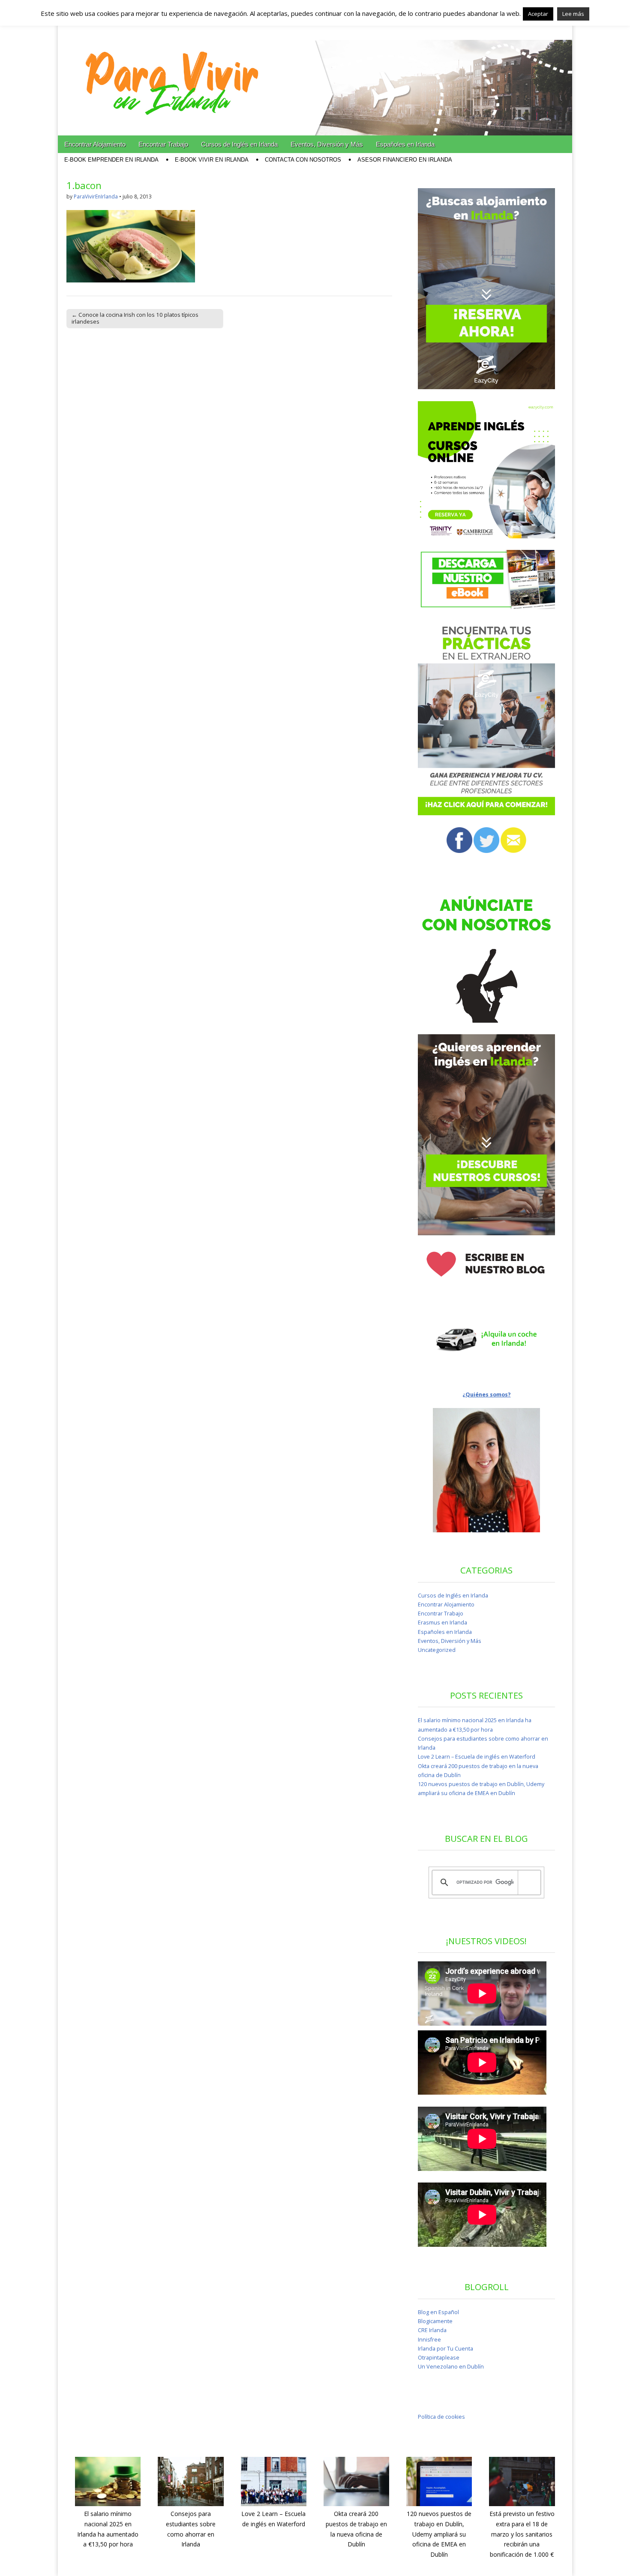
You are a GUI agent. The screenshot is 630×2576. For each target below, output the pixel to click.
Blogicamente (435, 2321)
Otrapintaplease (439, 2358)
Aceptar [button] (538, 14)
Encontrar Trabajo (163, 144)
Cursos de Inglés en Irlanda (239, 144)
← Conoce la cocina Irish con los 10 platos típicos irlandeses (135, 318)
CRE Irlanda (432, 2330)
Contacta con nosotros (303, 160)
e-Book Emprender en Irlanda (111, 160)
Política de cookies (441, 2417)
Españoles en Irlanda (405, 144)
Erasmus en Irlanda (442, 1623)
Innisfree (429, 2340)
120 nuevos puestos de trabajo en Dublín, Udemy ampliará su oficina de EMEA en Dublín (439, 2534)
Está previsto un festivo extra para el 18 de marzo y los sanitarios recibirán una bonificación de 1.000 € (522, 2534)
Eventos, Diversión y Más (327, 144)
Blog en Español (438, 2312)
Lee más (573, 14)
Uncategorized (437, 1650)
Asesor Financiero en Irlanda (405, 160)
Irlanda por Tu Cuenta (445, 2349)
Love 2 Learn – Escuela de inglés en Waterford (477, 1757)
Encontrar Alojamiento (95, 144)
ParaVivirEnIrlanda (96, 197)
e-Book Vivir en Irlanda (212, 160)
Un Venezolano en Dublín (451, 2367)
